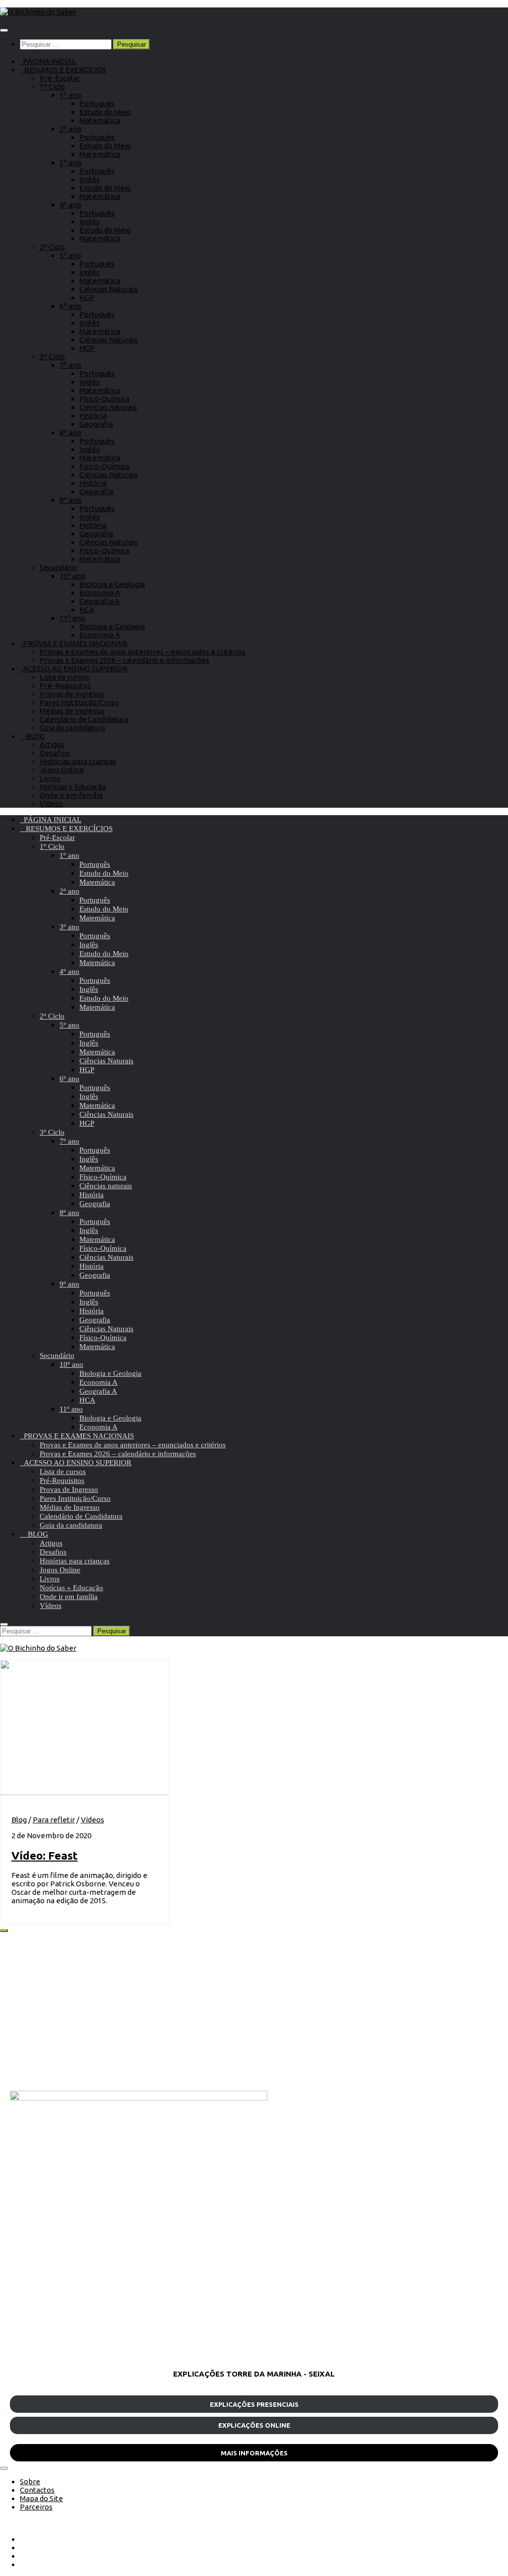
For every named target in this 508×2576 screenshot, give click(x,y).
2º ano (70, 129)
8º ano (70, 432)
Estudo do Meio (105, 112)
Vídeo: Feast (45, 1855)
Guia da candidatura (72, 728)
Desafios (55, 753)
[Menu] (4, 30)
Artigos (52, 744)
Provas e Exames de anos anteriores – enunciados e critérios (143, 652)
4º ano (70, 205)
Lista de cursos (64, 677)
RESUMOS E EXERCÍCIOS (63, 70)
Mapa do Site (41, 2498)
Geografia (96, 424)
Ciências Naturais (109, 289)
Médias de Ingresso (72, 711)
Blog (19, 1820)
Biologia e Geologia (112, 584)
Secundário (59, 567)
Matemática (100, 120)
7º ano (70, 365)
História (93, 416)
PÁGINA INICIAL (48, 61)
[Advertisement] (254, 2011)
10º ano (72, 576)
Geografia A (99, 601)
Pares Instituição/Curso (79, 702)
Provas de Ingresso (72, 694)
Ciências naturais (108, 407)
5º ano (70, 255)
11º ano (72, 618)
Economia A (100, 593)
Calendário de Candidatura (84, 719)
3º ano (70, 162)
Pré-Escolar (60, 78)
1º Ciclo (52, 87)
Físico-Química (104, 399)
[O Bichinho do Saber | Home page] (38, 12)
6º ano (70, 306)
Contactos (37, 2490)
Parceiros (36, 2507)
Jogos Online (62, 770)
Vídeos (51, 804)
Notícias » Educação (73, 787)
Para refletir (54, 1820)
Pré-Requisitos (65, 685)
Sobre (30, 2481)
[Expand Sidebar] (4, 1931)
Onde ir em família (71, 795)
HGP (87, 297)
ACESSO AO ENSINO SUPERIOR (74, 669)
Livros (50, 778)
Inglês (90, 179)
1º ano (70, 95)
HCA (87, 610)
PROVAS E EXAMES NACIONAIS (74, 643)
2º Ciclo (52, 247)
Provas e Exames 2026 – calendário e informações (125, 660)
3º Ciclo (52, 356)
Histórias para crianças (78, 761)
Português (97, 103)
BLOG (32, 736)
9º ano (70, 500)
